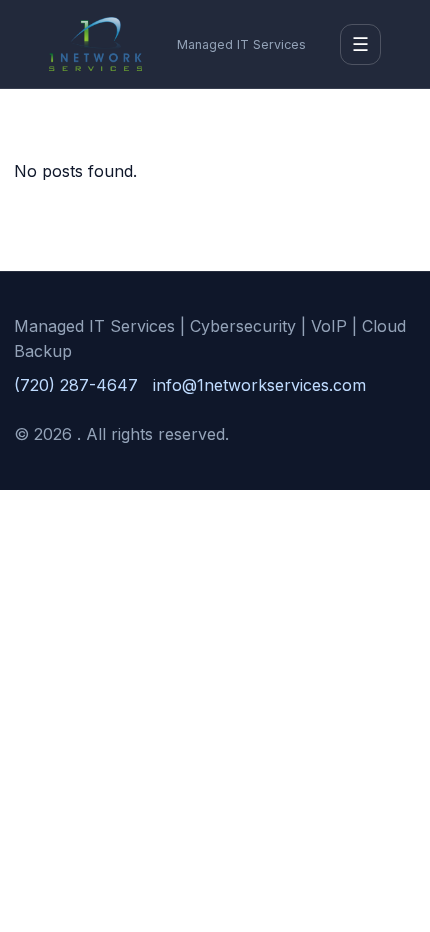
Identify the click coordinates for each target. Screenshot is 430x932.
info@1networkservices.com (259, 385)
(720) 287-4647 (76, 385)
